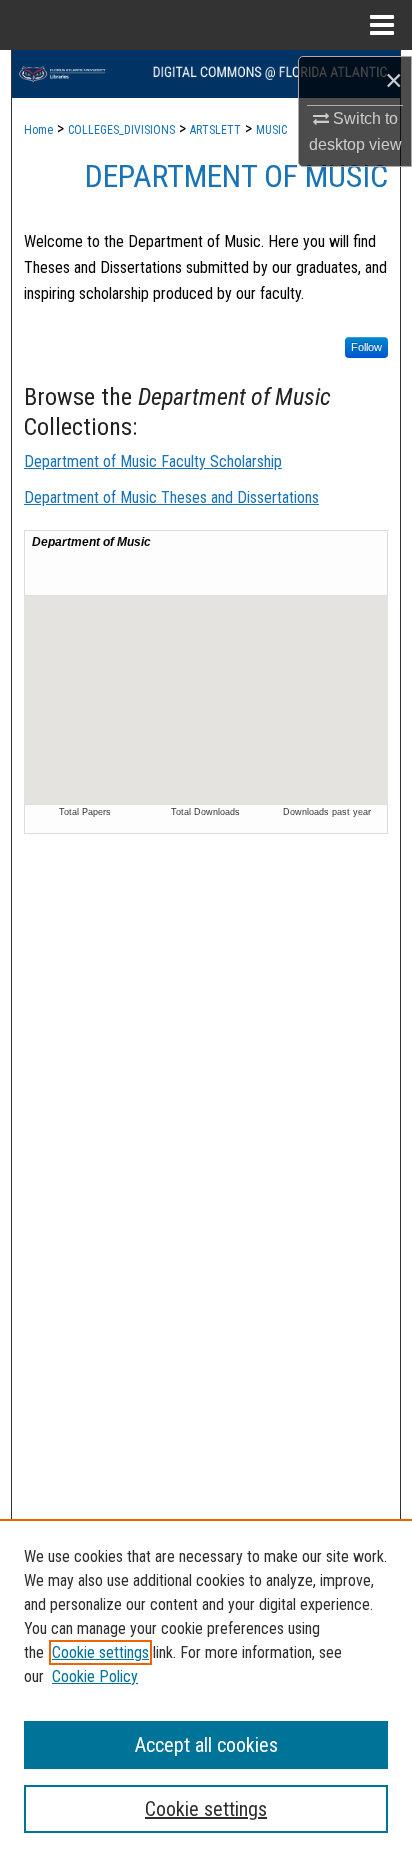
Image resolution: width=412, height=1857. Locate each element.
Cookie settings (100, 1652)
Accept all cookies (206, 1745)
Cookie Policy (95, 1676)
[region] (206, 1688)
